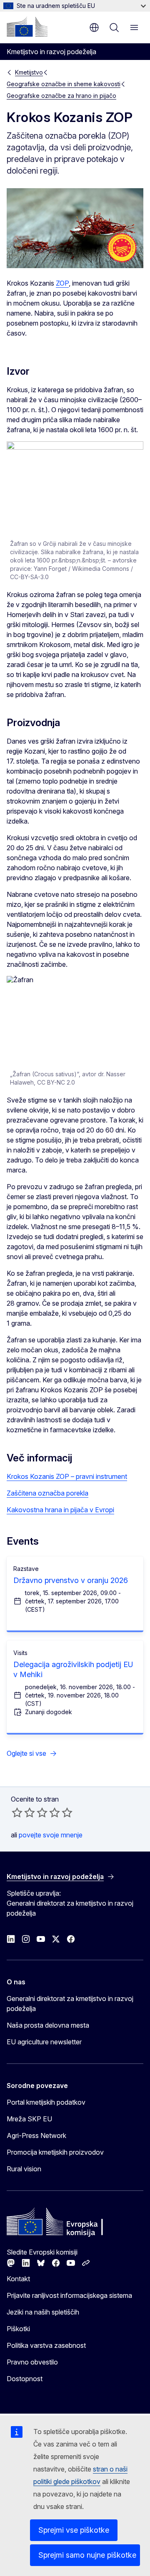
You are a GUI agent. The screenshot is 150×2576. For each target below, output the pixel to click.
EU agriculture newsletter (44, 2042)
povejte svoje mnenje (51, 1835)
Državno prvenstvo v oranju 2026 (71, 1580)
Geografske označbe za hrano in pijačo (61, 96)
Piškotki (18, 2329)
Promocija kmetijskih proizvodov (55, 2152)
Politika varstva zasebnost (46, 2345)
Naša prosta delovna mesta (48, 2025)
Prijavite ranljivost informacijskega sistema (69, 2295)
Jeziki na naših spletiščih (43, 2312)
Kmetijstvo (29, 72)
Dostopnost (25, 2379)
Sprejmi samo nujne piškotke (87, 2555)
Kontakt (18, 2279)
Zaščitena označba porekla (47, 1493)
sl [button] (94, 27)
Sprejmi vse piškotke (74, 2530)
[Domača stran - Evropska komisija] (27, 27)
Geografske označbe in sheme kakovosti (64, 84)
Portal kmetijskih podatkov (46, 2102)
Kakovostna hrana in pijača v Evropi (60, 1510)
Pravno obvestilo (32, 2362)
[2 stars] (23, 1812)
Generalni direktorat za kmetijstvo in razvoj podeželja (70, 2004)
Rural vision (24, 2169)
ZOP (62, 283)
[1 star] (17, 1812)
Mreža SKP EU (29, 2119)
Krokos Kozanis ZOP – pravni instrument (67, 1476)
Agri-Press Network (36, 2135)
